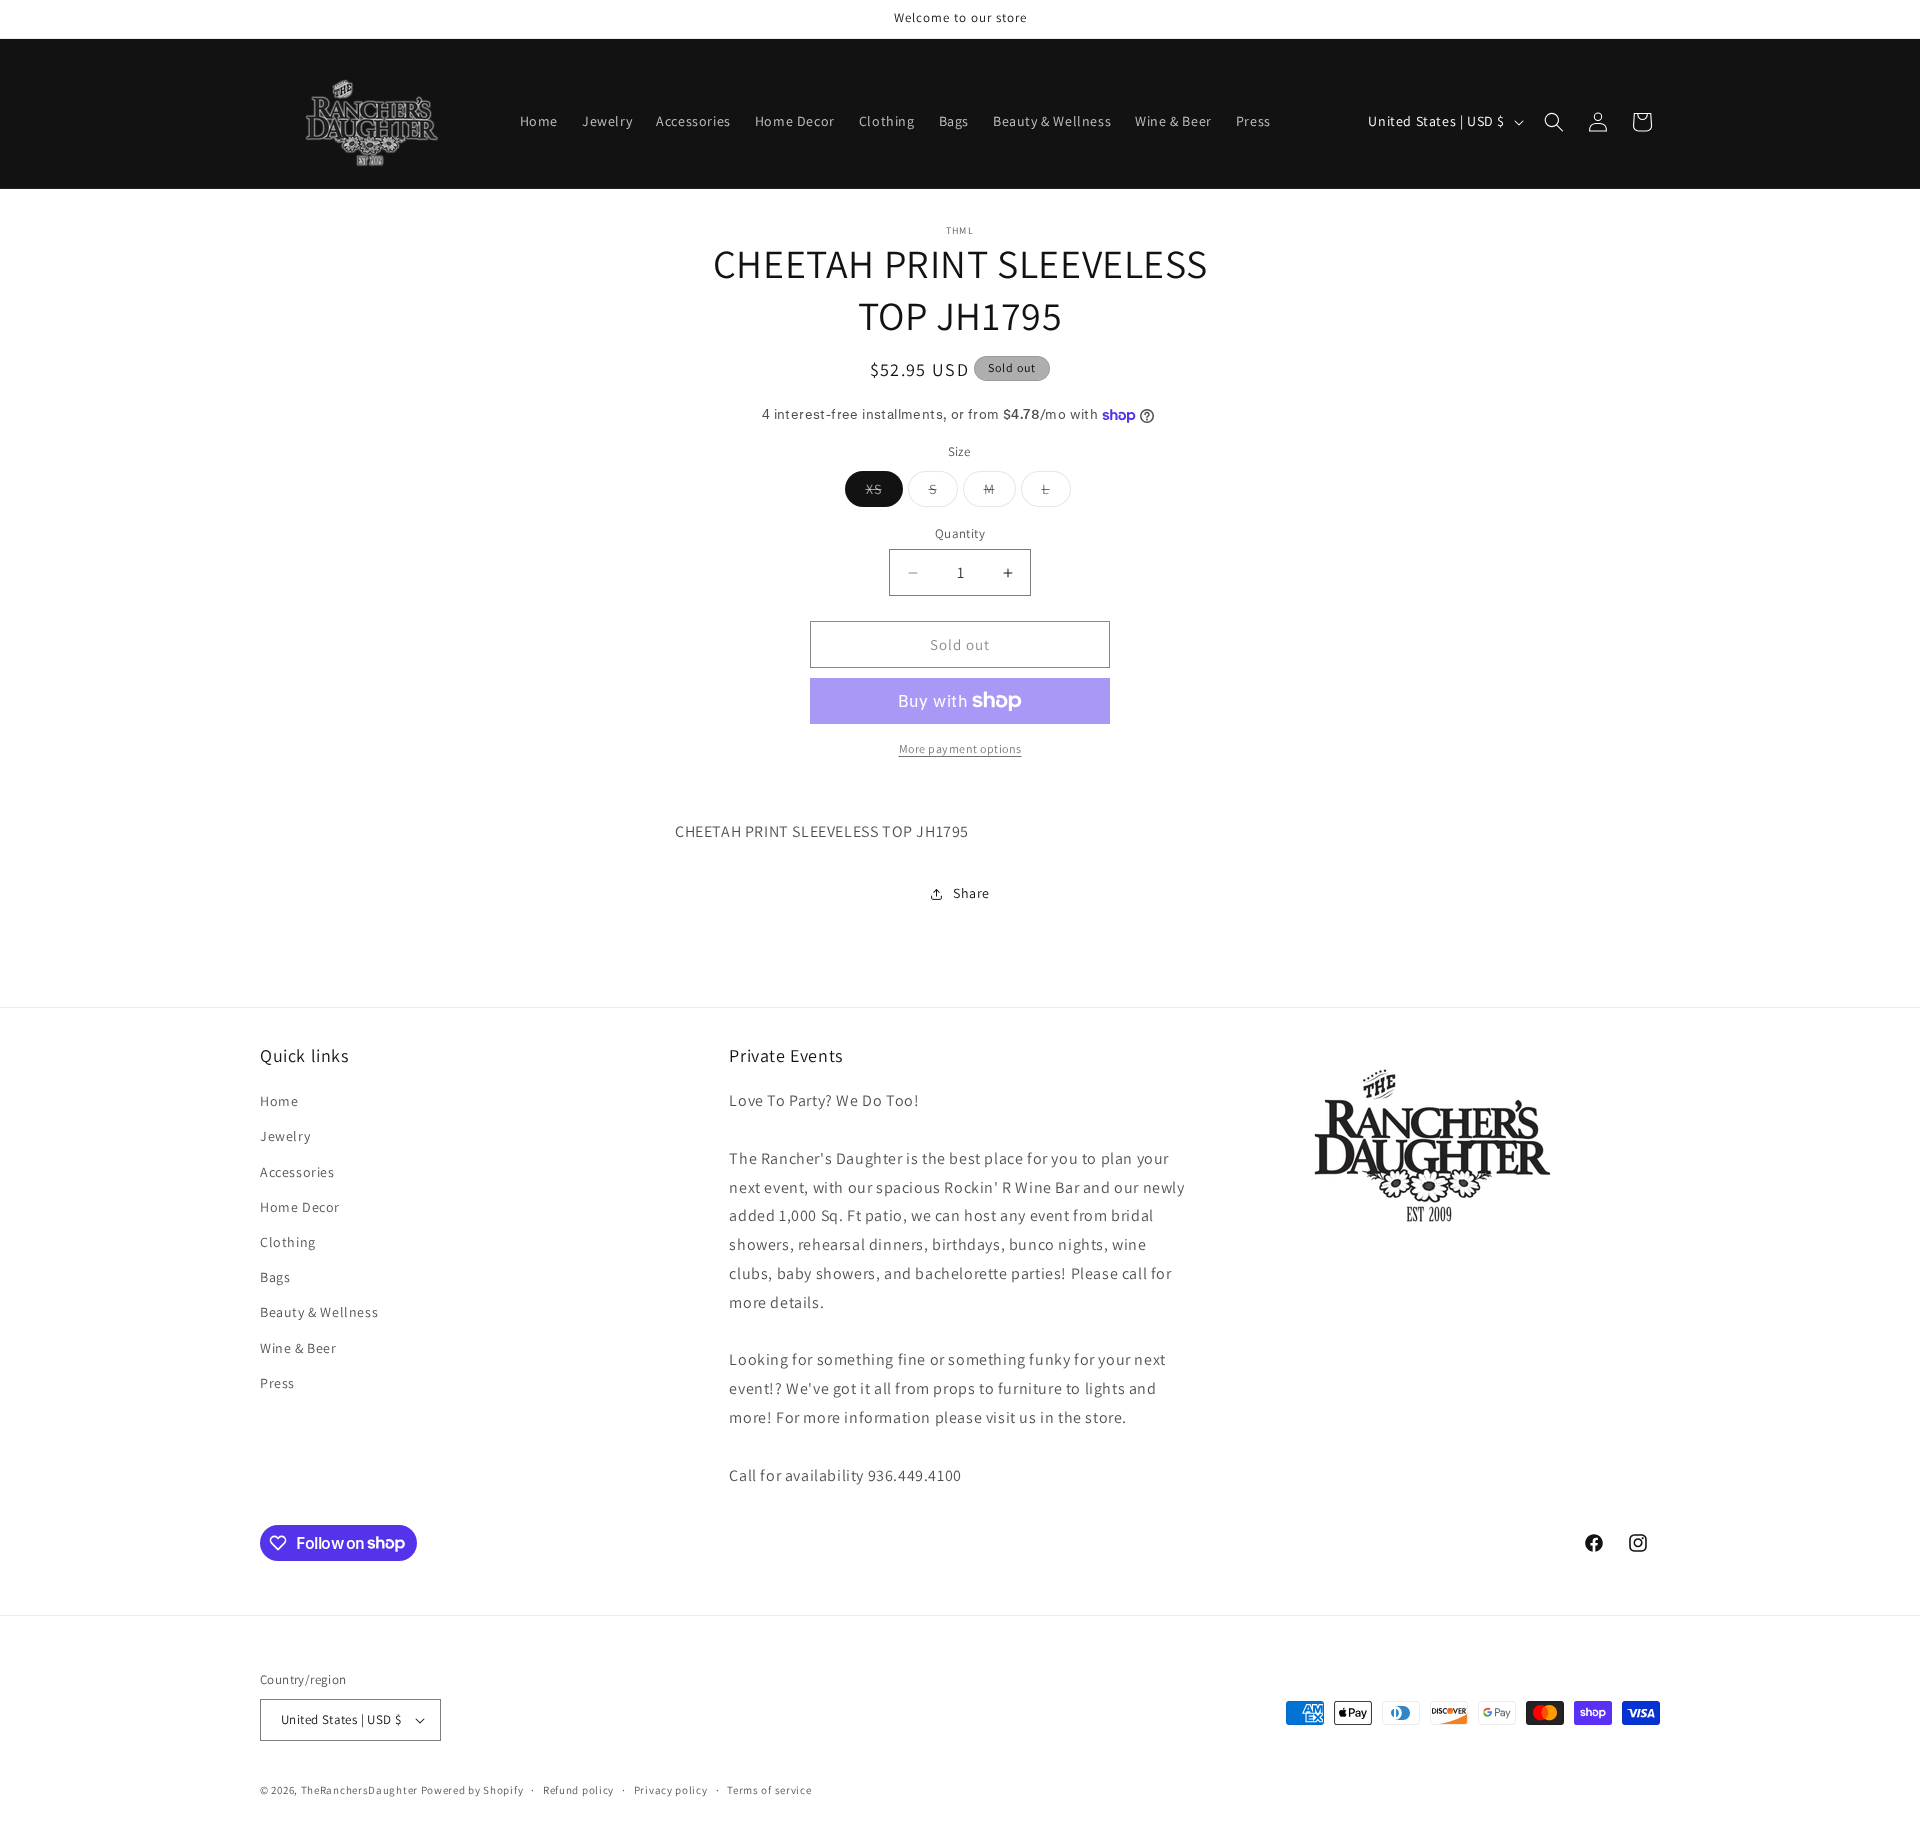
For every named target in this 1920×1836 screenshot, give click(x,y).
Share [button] (971, 893)
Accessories (297, 1172)
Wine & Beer (298, 1348)
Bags (275, 1277)
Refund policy (578, 1790)
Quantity (960, 533)
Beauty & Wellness (319, 1312)
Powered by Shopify (472, 1790)
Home (279, 1101)
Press (277, 1383)
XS (884, 493)
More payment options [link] (960, 748)
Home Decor (300, 1207)
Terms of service (769, 1790)
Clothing (288, 1242)
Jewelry (285, 1137)
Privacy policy (671, 1790)
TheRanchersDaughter (359, 1790)
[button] (1554, 122)
